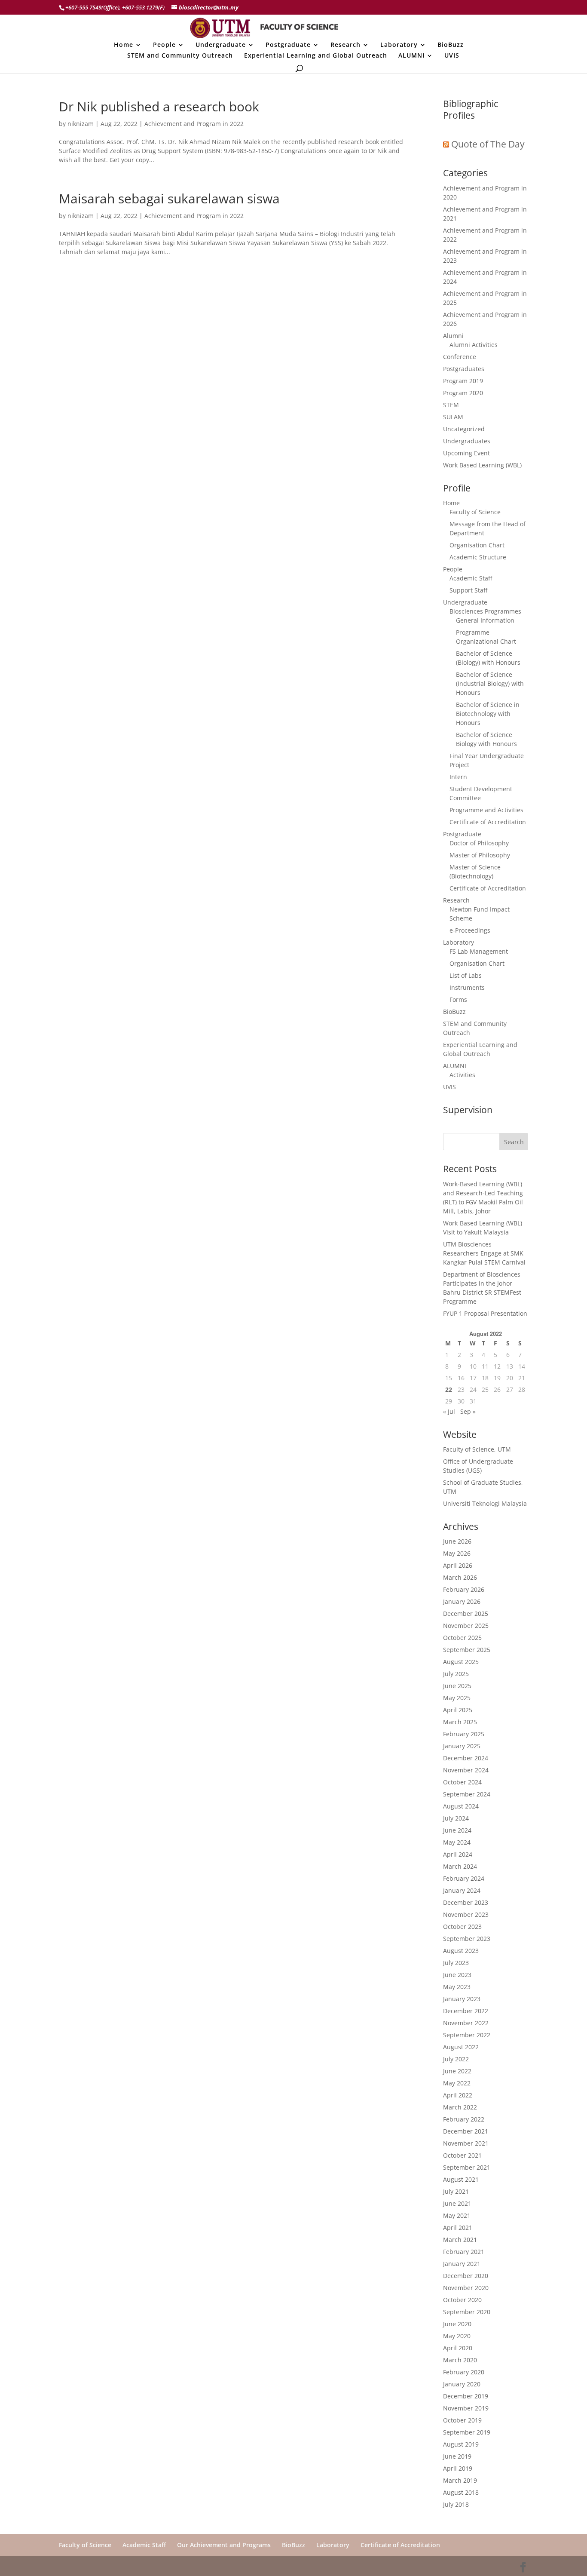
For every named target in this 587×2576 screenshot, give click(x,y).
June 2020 (457, 2324)
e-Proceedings (470, 930)
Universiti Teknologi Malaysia (485, 1503)
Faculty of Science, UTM (477, 1449)
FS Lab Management (479, 951)
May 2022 (457, 2083)
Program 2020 (463, 393)
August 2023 (461, 1951)
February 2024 (464, 1878)
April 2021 (458, 2228)
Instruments (467, 987)
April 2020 (458, 2348)
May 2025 (457, 1698)
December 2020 (466, 2276)
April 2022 (458, 2095)
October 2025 (462, 1638)
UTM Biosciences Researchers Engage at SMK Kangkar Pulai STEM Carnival (484, 1253)
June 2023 (457, 1975)
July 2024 (456, 1818)
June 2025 (457, 1686)
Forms (458, 999)
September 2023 (467, 1939)
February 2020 (464, 2372)
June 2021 (457, 2203)
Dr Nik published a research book (159, 106)
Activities (462, 1075)
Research (345, 45)
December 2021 (466, 2131)
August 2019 (461, 2444)
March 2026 (460, 1577)
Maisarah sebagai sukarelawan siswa (169, 198)
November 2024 (466, 1770)
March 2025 (460, 1722)
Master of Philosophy (480, 855)
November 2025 (466, 1626)
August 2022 (461, 2047)
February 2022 (464, 2119)
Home (124, 45)
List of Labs (466, 975)
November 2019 (466, 2408)
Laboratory (399, 45)
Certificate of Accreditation (488, 822)
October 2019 (462, 2420)
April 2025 (458, 1710)
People (164, 45)
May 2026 (457, 1553)
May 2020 (457, 2336)
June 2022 (457, 2071)
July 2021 (456, 2191)
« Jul (449, 1411)
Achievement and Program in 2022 (194, 124)
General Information (485, 620)
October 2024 (462, 1782)
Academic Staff (471, 578)
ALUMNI (411, 56)
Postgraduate (288, 45)
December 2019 (466, 2396)
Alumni (453, 336)
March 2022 (460, 2107)
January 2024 (462, 1890)
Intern (458, 777)
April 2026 (458, 1565)
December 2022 (466, 2011)
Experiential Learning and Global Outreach (316, 56)
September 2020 (467, 2312)
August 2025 (461, 1662)
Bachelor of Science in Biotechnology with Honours (488, 714)
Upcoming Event (466, 453)
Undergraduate (221, 45)
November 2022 (466, 2023)
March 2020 (460, 2360)
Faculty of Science (475, 512)
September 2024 (467, 1794)
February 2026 (464, 1589)
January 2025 (462, 1746)
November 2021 (466, 2143)
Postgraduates (464, 369)
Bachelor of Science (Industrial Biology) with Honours (490, 683)
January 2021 (462, 2264)
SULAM (453, 417)
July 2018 (456, 2504)
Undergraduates (467, 441)
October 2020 (462, 2300)
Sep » (468, 1411)
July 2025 (456, 1674)
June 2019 (457, 2456)
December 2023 (466, 1902)
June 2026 (457, 1541)
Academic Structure (478, 557)
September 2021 (467, 2167)
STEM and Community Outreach (180, 56)
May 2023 (457, 1987)
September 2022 (467, 2035)
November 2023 (466, 1914)
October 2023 (462, 1927)
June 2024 (457, 1830)
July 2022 (456, 2059)
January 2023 (462, 1999)
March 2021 (460, 2240)
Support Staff (468, 590)
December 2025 (466, 1613)
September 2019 (467, 2432)
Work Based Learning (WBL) (482, 465)
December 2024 (466, 1758)
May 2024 (457, 1842)
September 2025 (467, 1650)
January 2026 (462, 1601)
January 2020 (462, 2384)
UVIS (452, 56)
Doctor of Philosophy (479, 843)
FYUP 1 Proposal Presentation (485, 1313)
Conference (460, 357)
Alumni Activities (474, 345)
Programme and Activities (486, 810)
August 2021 (461, 2179)
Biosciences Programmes (485, 611)
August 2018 (461, 2492)
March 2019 (460, 2480)
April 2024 (458, 1854)
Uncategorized (464, 429)
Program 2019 (463, 381)
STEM (451, 405)
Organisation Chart (477, 545)
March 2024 (460, 1866)
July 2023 (456, 1963)
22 (449, 1389)
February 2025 (464, 1734)
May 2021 (457, 2215)
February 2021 (464, 2252)
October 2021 (462, 2155)
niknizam (81, 124)
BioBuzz (451, 45)
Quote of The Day (488, 144)
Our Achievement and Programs (224, 2545)
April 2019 (458, 2468)
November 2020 (466, 2288)
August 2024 (461, 1806)
